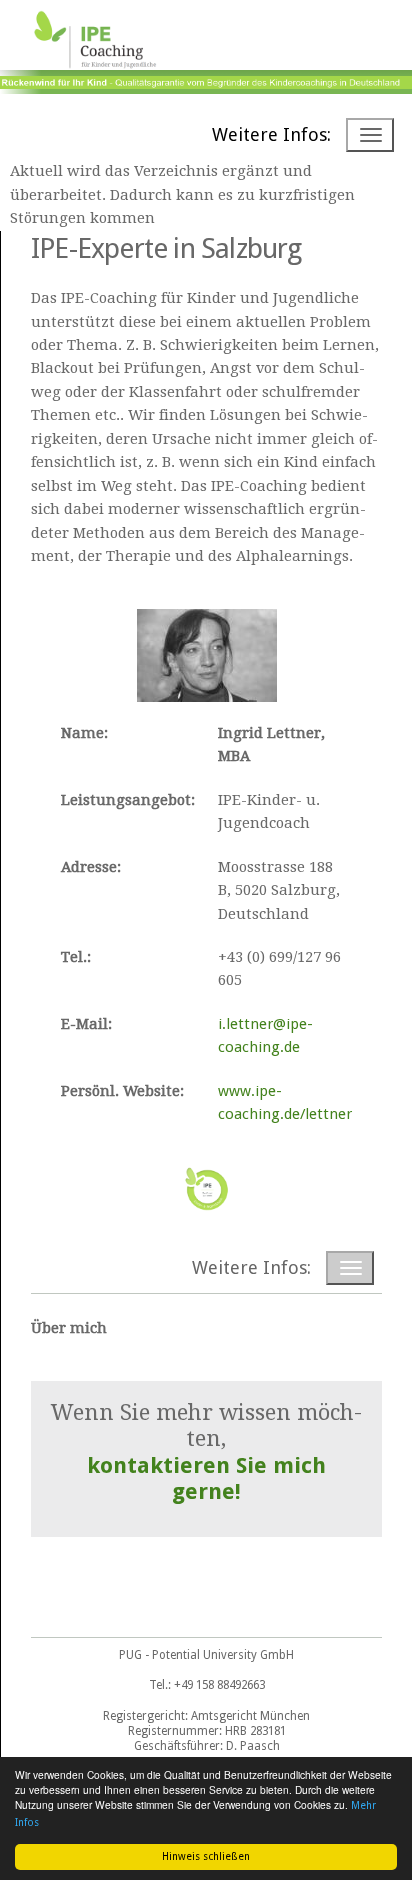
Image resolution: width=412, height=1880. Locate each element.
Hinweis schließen (206, 1856)
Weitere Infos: (271, 134)
